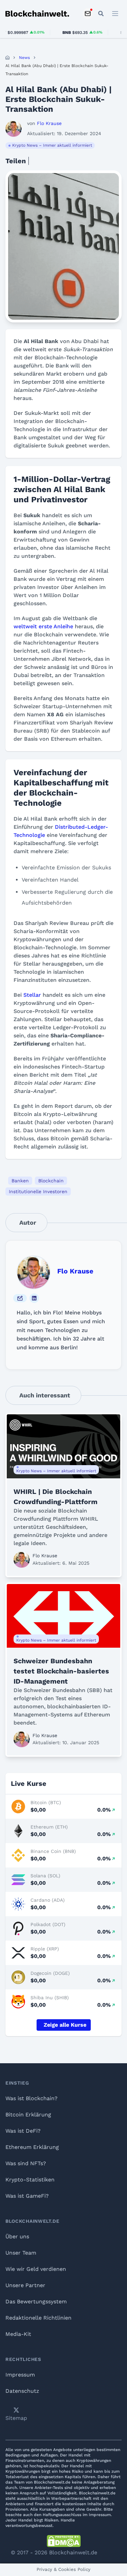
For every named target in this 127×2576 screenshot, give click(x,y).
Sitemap (16, 2418)
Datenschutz (22, 2391)
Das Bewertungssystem (36, 2301)
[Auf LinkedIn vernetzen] (34, 1298)
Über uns (17, 2236)
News (24, 58)
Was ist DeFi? (23, 2131)
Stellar (32, 995)
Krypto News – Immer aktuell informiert (52, 145)
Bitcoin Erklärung (28, 2115)
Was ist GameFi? (27, 2196)
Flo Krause (75, 1271)
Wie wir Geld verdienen (36, 2269)
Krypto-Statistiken (30, 2180)
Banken (20, 1181)
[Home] (7, 58)
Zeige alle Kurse (65, 2025)
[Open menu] (115, 14)
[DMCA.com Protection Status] (64, 2541)
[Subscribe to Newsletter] (88, 14)
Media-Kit (18, 2334)
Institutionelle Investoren (38, 1191)
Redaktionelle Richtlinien (38, 2318)
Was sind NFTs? (26, 2163)
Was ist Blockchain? (31, 2098)
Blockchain (51, 1181)
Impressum (20, 2375)
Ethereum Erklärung (32, 2147)
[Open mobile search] (101, 14)
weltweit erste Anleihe (43, 626)
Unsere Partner (25, 2285)
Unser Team (21, 2253)
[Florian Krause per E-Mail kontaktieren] (20, 1298)
